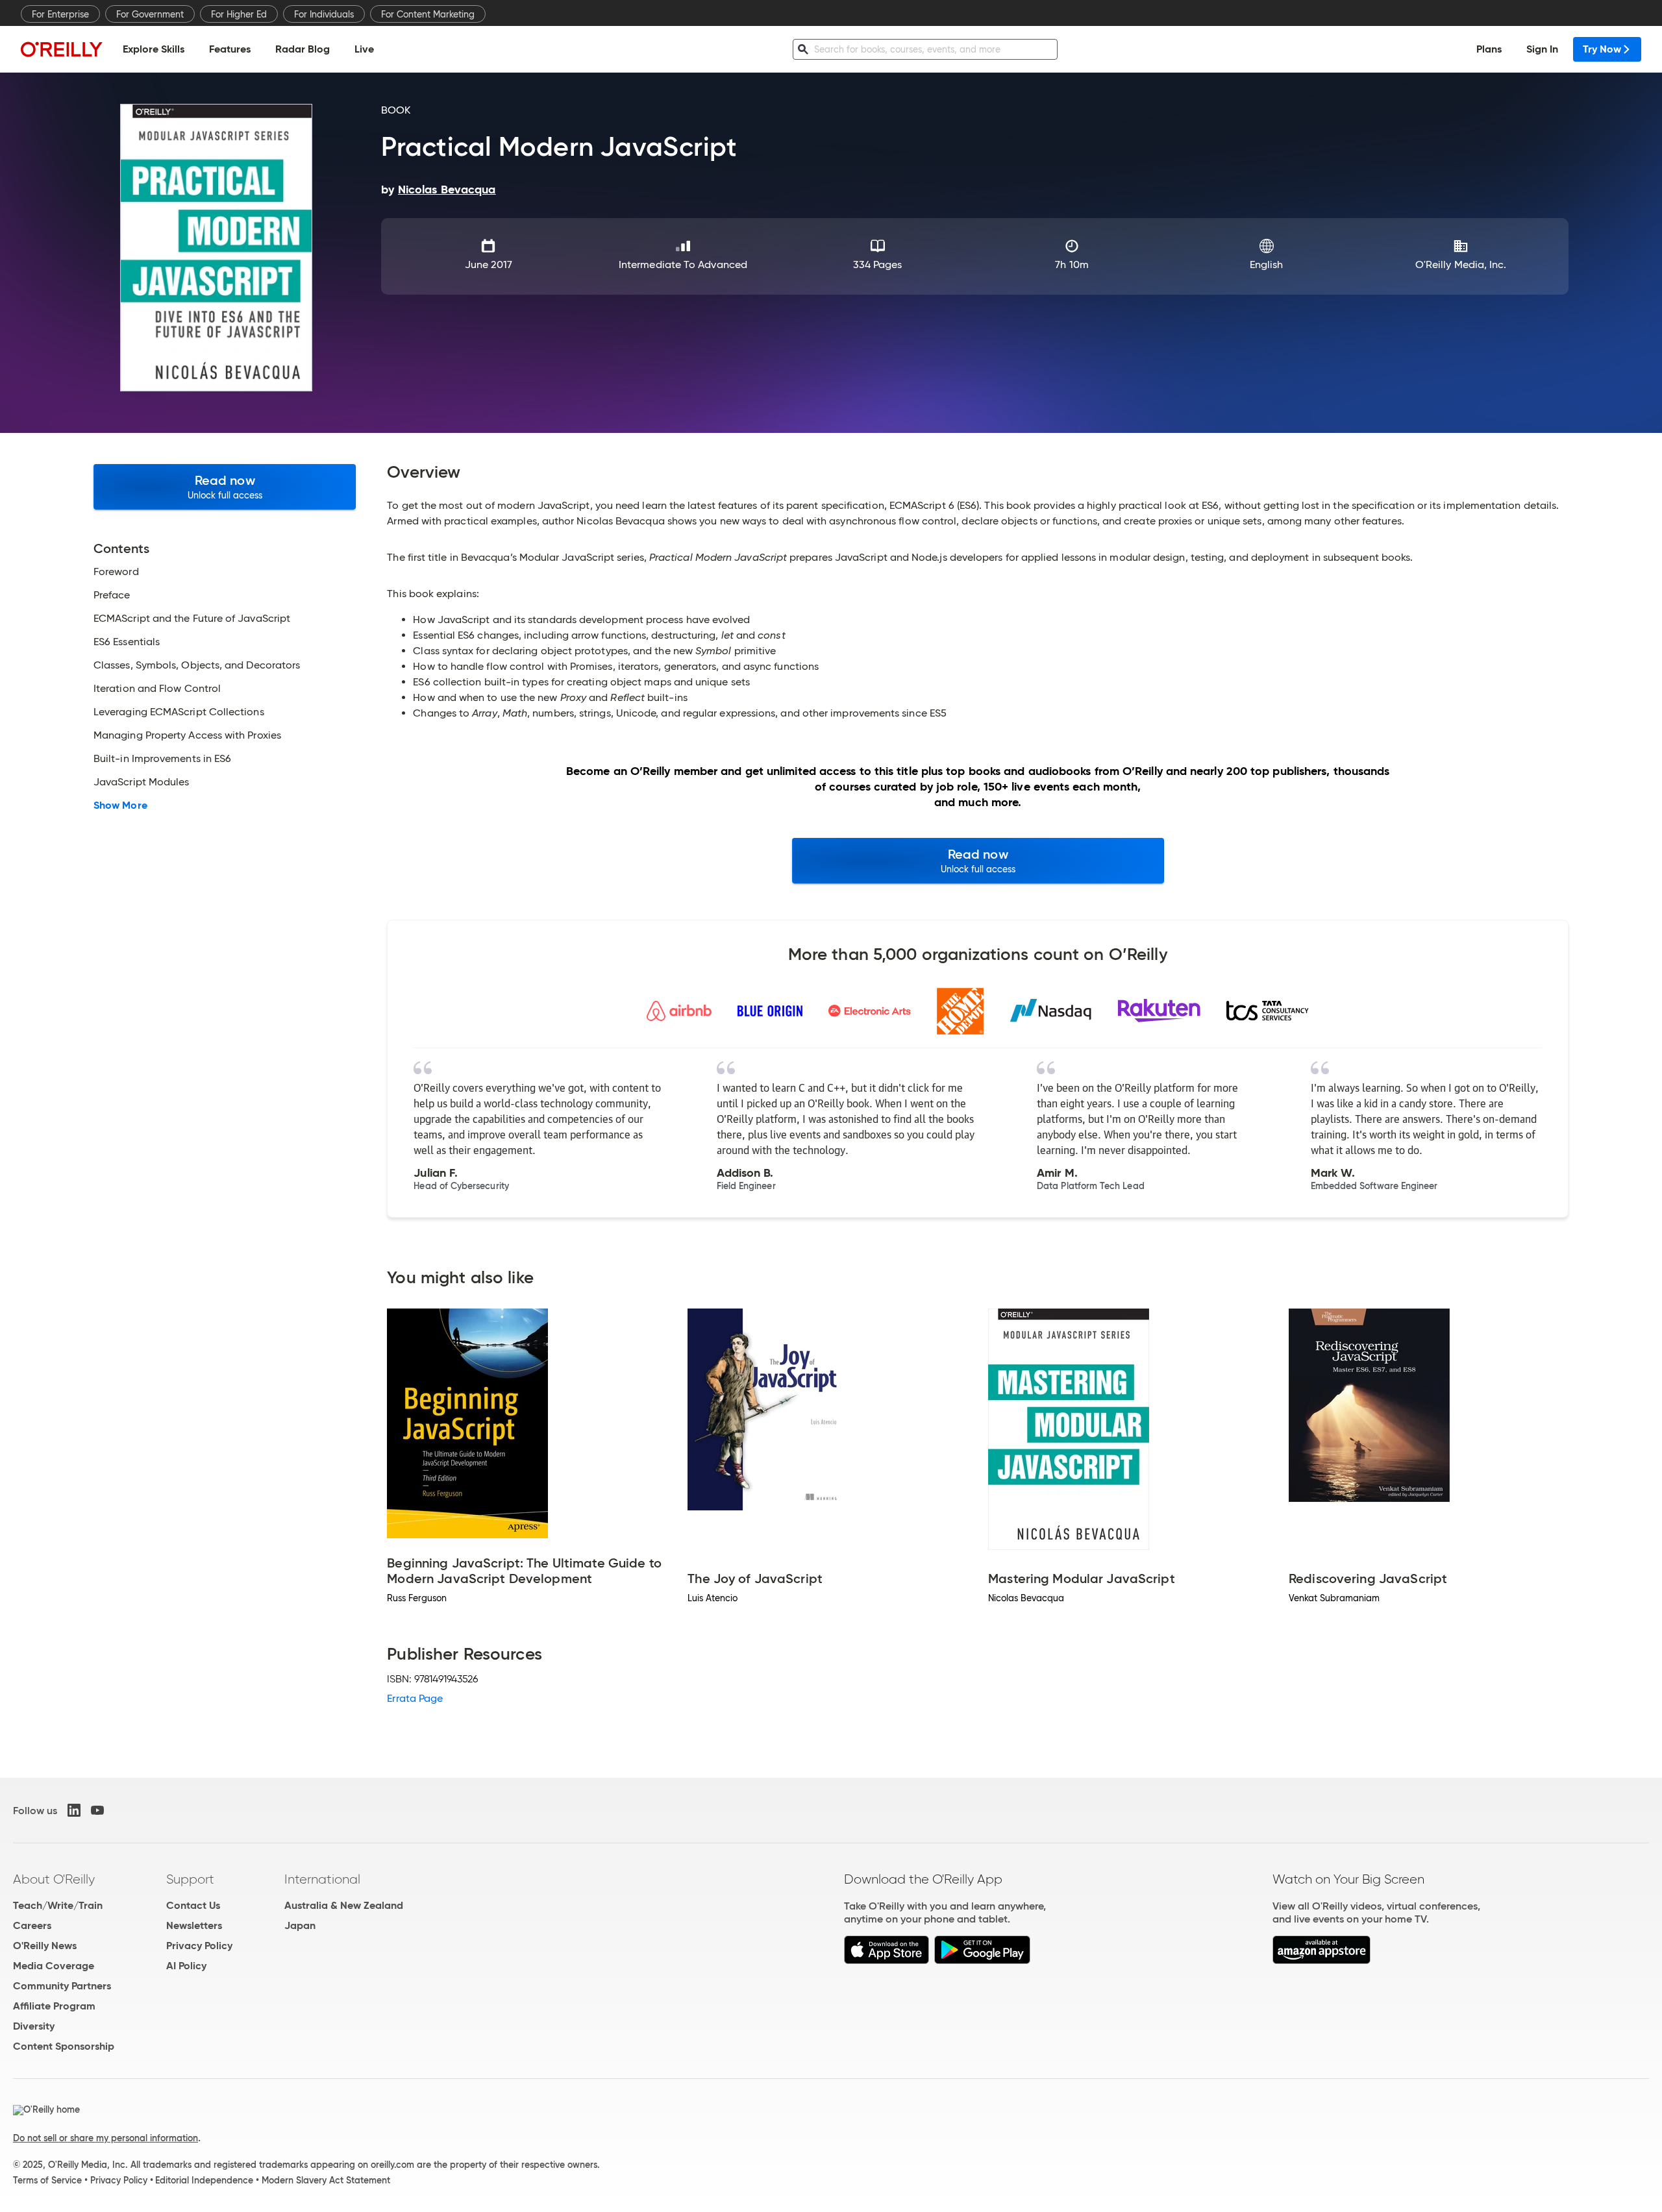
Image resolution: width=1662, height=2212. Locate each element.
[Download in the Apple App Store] (887, 1960)
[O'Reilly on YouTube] (97, 1810)
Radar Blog (303, 49)
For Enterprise (60, 14)
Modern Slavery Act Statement (326, 2180)
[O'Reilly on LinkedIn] (74, 1810)
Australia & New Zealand (344, 1905)
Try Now (1602, 49)
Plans (1489, 49)
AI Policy (186, 1966)
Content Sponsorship (64, 2046)
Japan (300, 1925)
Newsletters (194, 1925)
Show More (120, 805)
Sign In (1542, 49)
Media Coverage (54, 1966)
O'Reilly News (45, 1946)
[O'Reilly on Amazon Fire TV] (1321, 1960)
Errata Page (415, 1698)
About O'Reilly (54, 1879)
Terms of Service (47, 2180)
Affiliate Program (54, 2006)
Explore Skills (154, 49)
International (322, 1879)
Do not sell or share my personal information (105, 2138)
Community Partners (62, 1986)
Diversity (34, 2026)
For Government (150, 14)
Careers (32, 1925)
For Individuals (324, 14)
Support (190, 1879)
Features (230, 49)
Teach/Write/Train (58, 1905)
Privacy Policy (199, 1946)
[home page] (62, 49)
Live (364, 49)
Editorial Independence (204, 2180)
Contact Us (193, 1905)
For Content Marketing (428, 14)
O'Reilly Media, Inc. (1461, 264)
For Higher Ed (239, 14)
